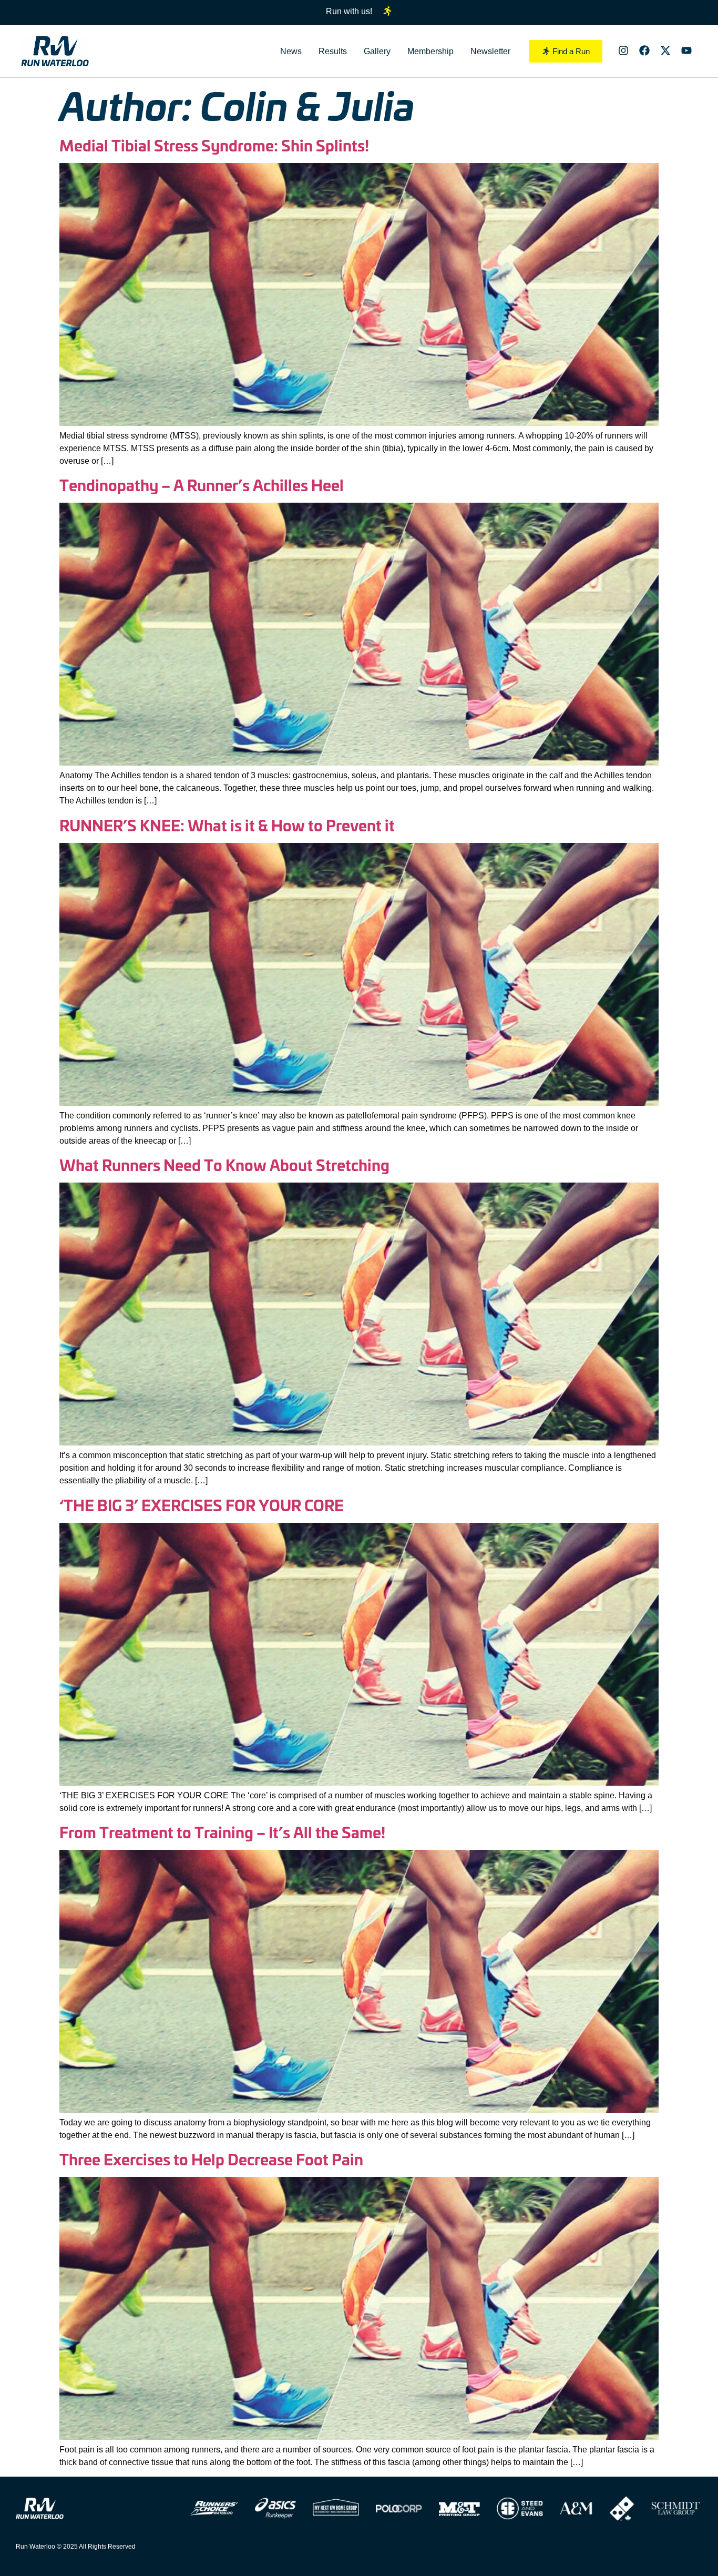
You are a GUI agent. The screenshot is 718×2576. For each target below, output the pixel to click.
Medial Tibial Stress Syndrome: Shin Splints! (214, 145)
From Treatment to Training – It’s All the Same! (222, 1832)
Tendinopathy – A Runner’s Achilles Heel (202, 485)
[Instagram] (623, 50)
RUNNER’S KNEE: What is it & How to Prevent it (227, 825)
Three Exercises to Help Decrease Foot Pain (211, 2159)
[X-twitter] (665, 50)
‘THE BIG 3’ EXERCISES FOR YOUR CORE (202, 1505)
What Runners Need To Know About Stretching (224, 1164)
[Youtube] (686, 50)
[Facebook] (644, 50)
